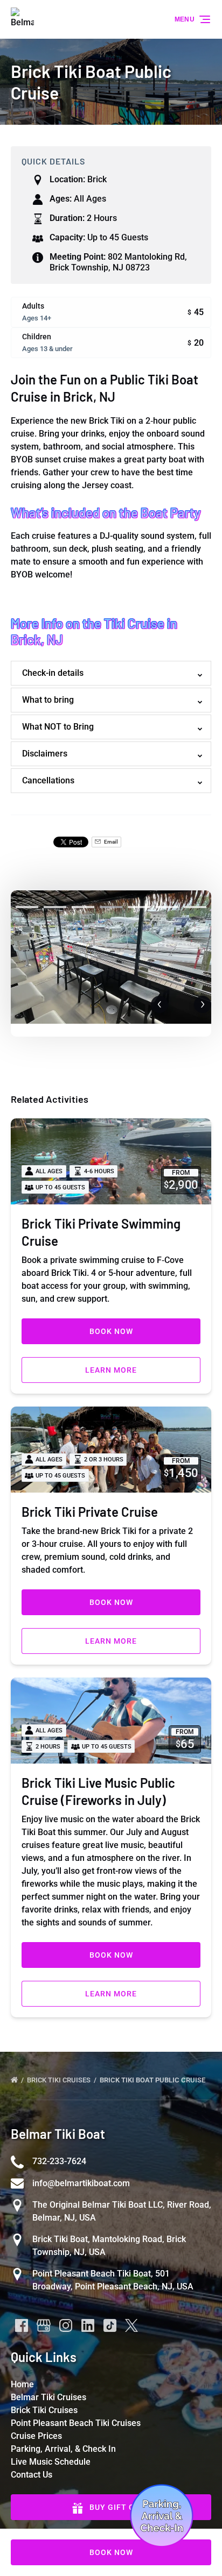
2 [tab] (55, 907)
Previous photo (159, 1004)
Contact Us (32, 2475)
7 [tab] (195, 907)
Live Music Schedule (51, 2462)
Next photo (203, 1004)
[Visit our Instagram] (66, 2325)
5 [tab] (139, 907)
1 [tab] (27, 907)
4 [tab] (111, 907)
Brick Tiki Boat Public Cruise (153, 2080)
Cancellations (48, 780)
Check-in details (53, 673)
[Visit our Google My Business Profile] (44, 2325)
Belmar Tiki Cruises (48, 2397)
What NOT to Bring (58, 727)
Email (110, 842)
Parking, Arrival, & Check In (63, 2449)
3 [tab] (83, 907)
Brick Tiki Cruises (60, 2080)
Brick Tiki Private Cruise (90, 1512)
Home (22, 2384)
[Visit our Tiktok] (110, 2325)
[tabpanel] (111, 957)
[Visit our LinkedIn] (88, 2325)
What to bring (48, 700)
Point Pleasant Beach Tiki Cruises (76, 2423)
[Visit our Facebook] (22, 2325)
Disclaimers (45, 754)
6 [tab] (167, 907)
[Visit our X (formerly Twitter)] (131, 2325)
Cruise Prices (36, 2436)
